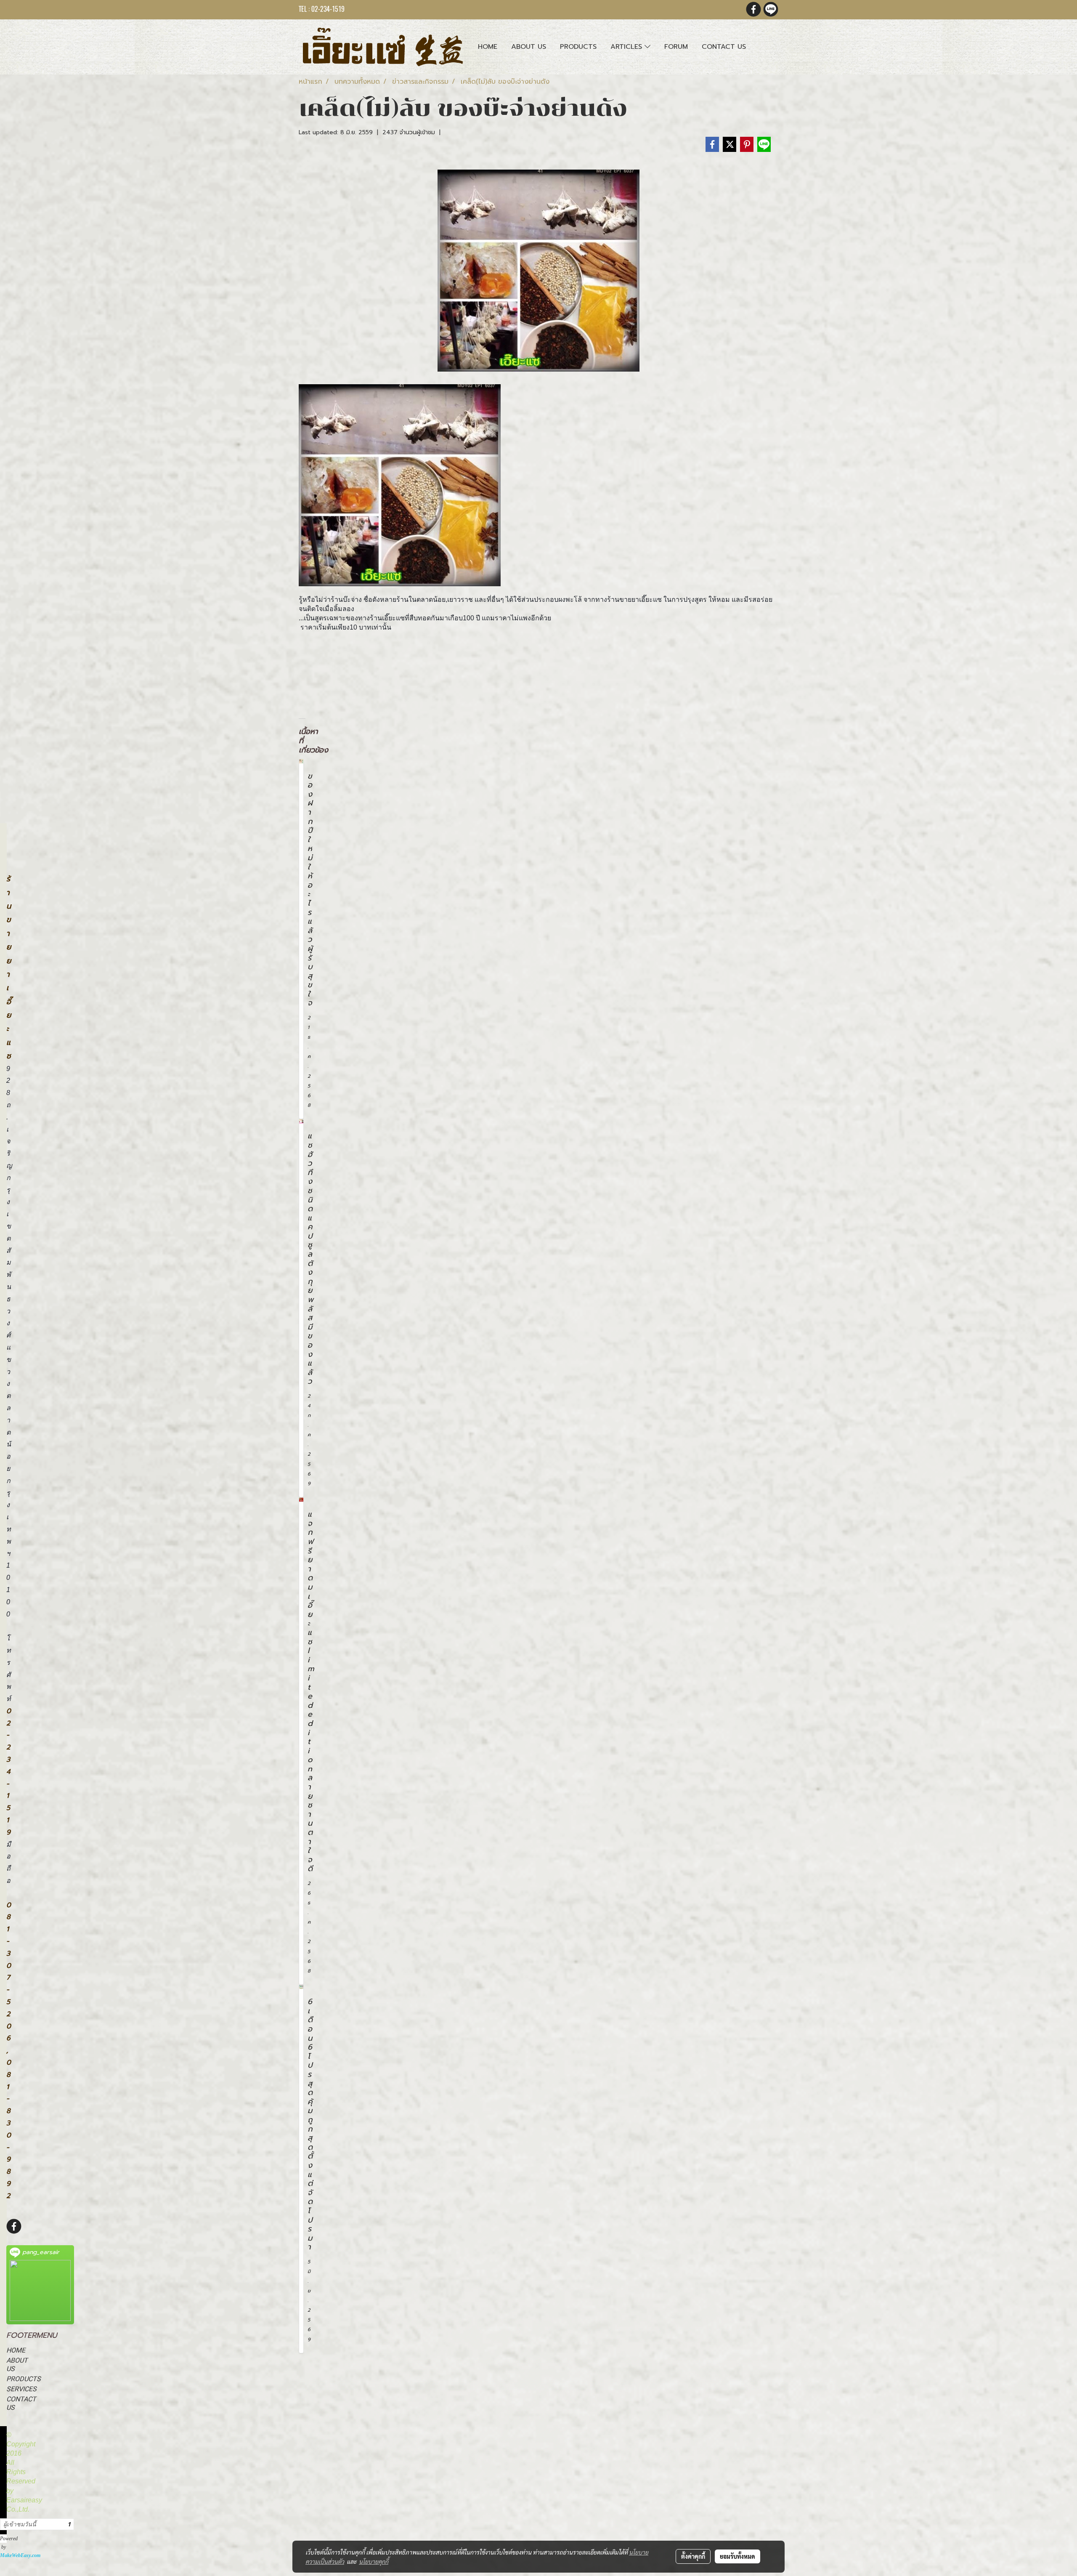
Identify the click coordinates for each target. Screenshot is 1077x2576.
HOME (16, 2350)
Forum (676, 47)
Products (578, 47)
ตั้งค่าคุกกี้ (693, 2556)
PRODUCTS (24, 2379)
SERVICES (21, 2389)
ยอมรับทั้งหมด (737, 2556)
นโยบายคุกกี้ (374, 2561)
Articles (627, 47)
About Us (529, 47)
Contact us (724, 47)
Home (488, 47)
